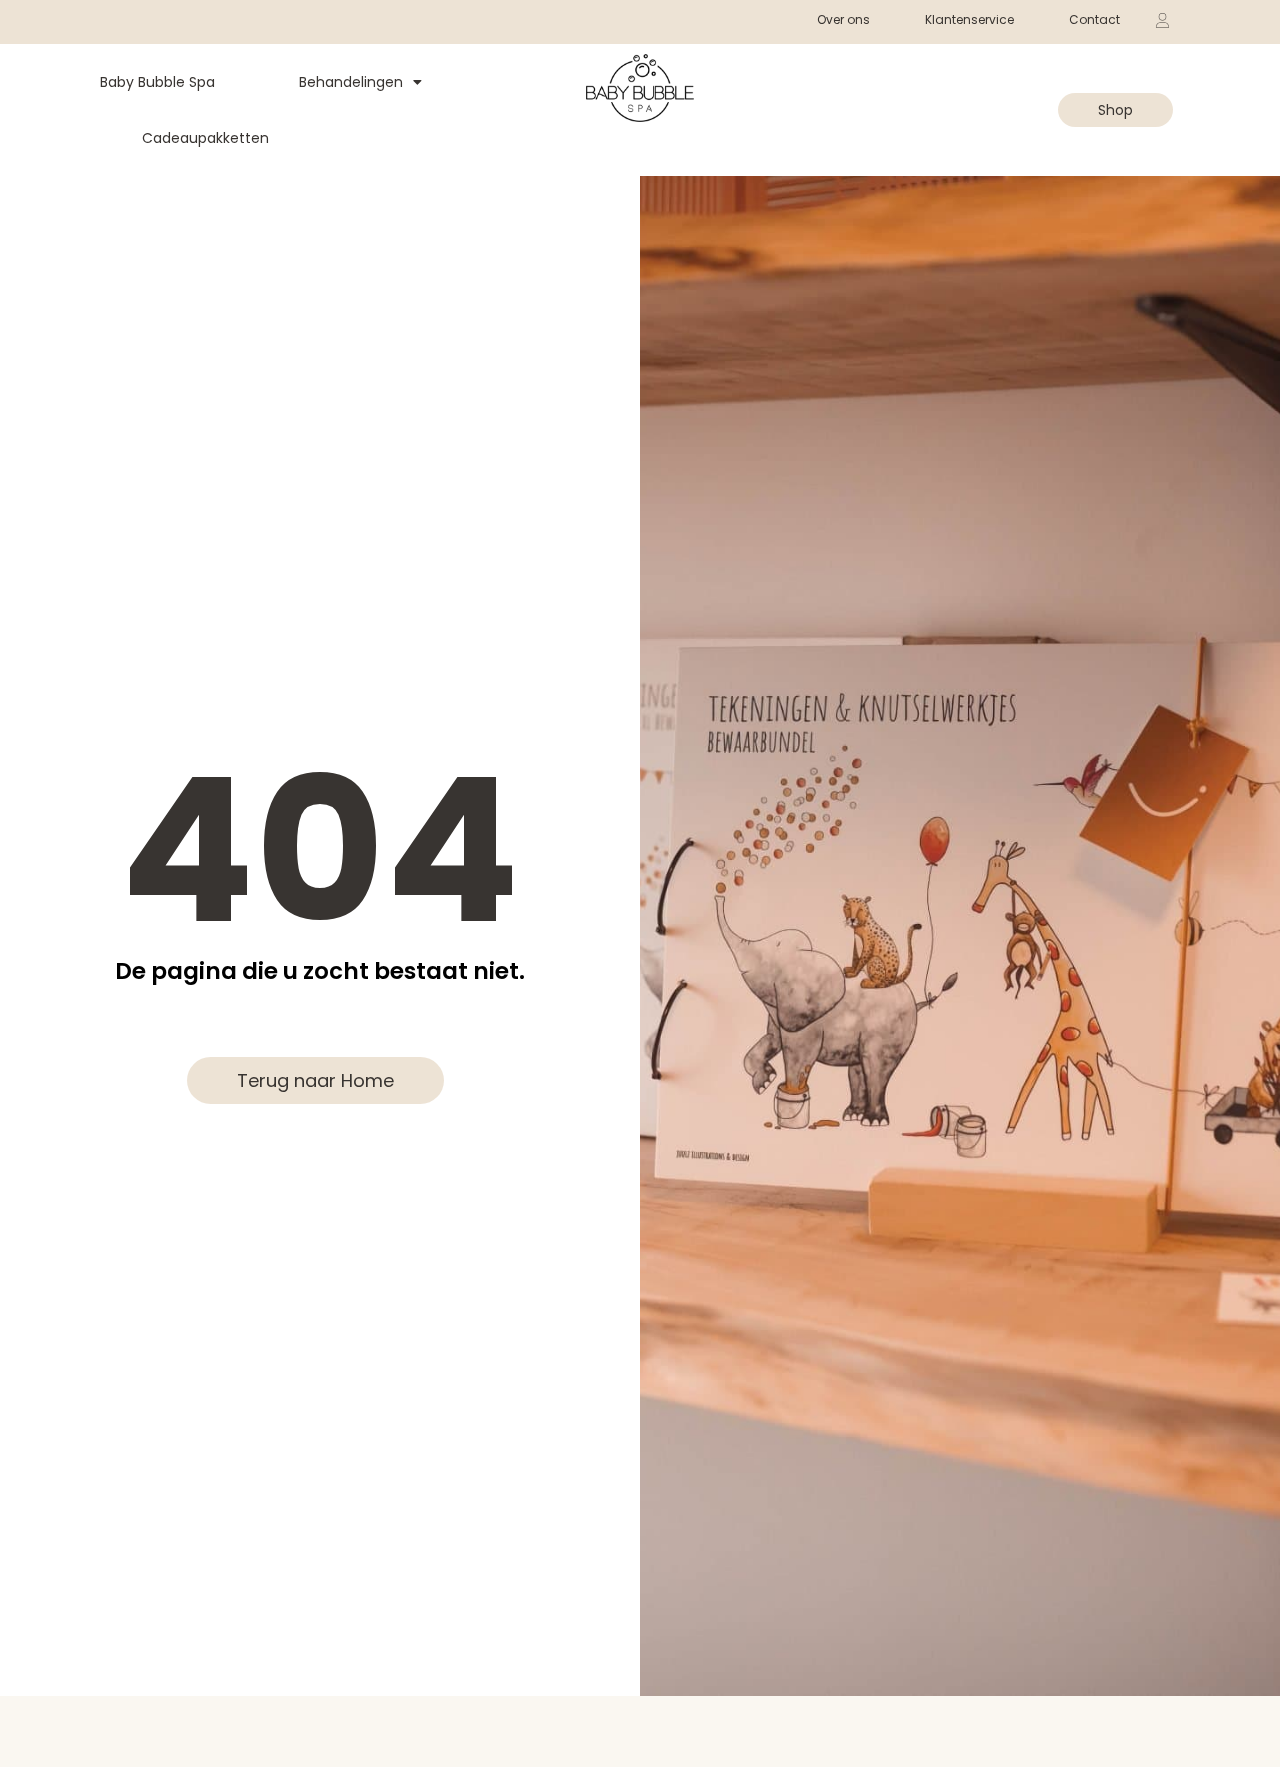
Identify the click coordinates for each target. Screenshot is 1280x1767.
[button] (1018, 90)
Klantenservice (969, 19)
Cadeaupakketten (205, 138)
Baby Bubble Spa (157, 82)
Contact (1094, 19)
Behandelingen (351, 82)
